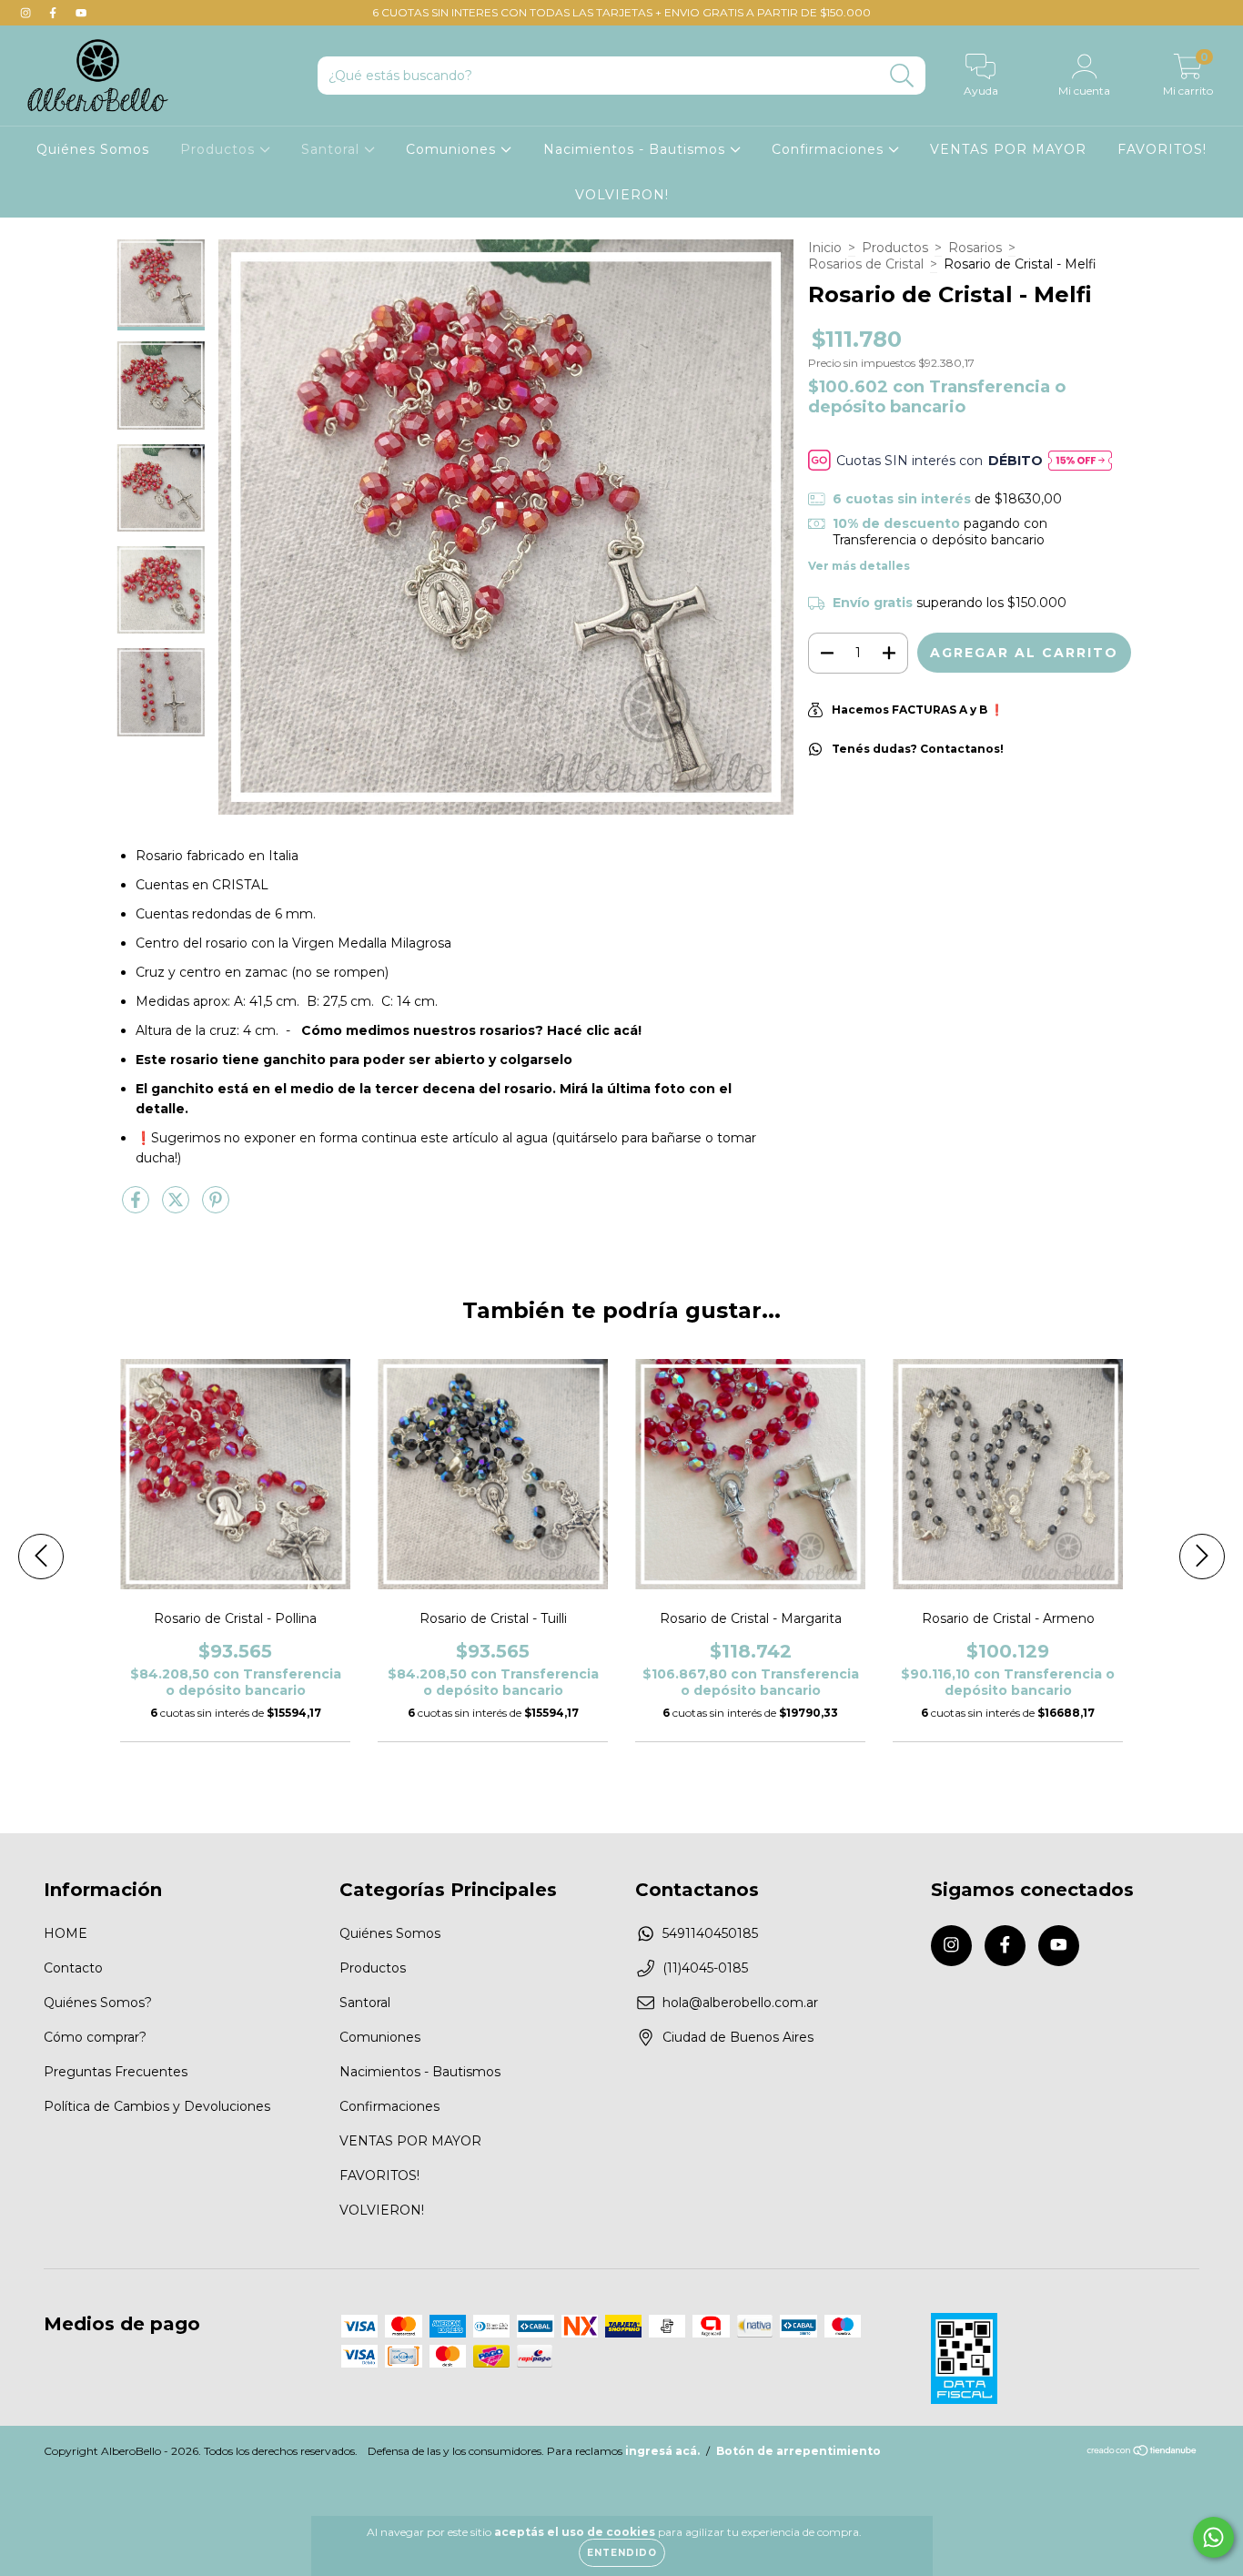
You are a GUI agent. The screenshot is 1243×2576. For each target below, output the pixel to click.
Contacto (73, 1968)
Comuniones (453, 149)
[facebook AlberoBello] (55, 13)
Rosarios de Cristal (866, 264)
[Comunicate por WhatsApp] (1213, 2537)
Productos (220, 149)
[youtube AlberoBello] (81, 13)
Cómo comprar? (95, 2037)
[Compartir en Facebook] (137, 1207)
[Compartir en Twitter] (177, 1207)
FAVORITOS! (1162, 149)
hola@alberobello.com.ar (740, 2003)
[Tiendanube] (1142, 2453)
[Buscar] (902, 76)
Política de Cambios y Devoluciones (157, 2106)
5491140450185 (710, 1933)
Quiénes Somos (93, 149)
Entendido (622, 2553)
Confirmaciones (830, 149)
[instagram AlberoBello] (27, 13)
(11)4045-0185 (705, 1968)
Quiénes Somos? (98, 2003)
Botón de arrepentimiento (798, 2451)
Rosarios (975, 248)
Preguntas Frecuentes (116, 2072)
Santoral (333, 149)
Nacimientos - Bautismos (637, 149)
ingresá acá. (662, 2451)
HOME (66, 1933)
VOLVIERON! (622, 195)
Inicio (825, 248)
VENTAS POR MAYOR (1008, 149)
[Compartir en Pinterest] (216, 1207)
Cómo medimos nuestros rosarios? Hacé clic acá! (471, 1030)
